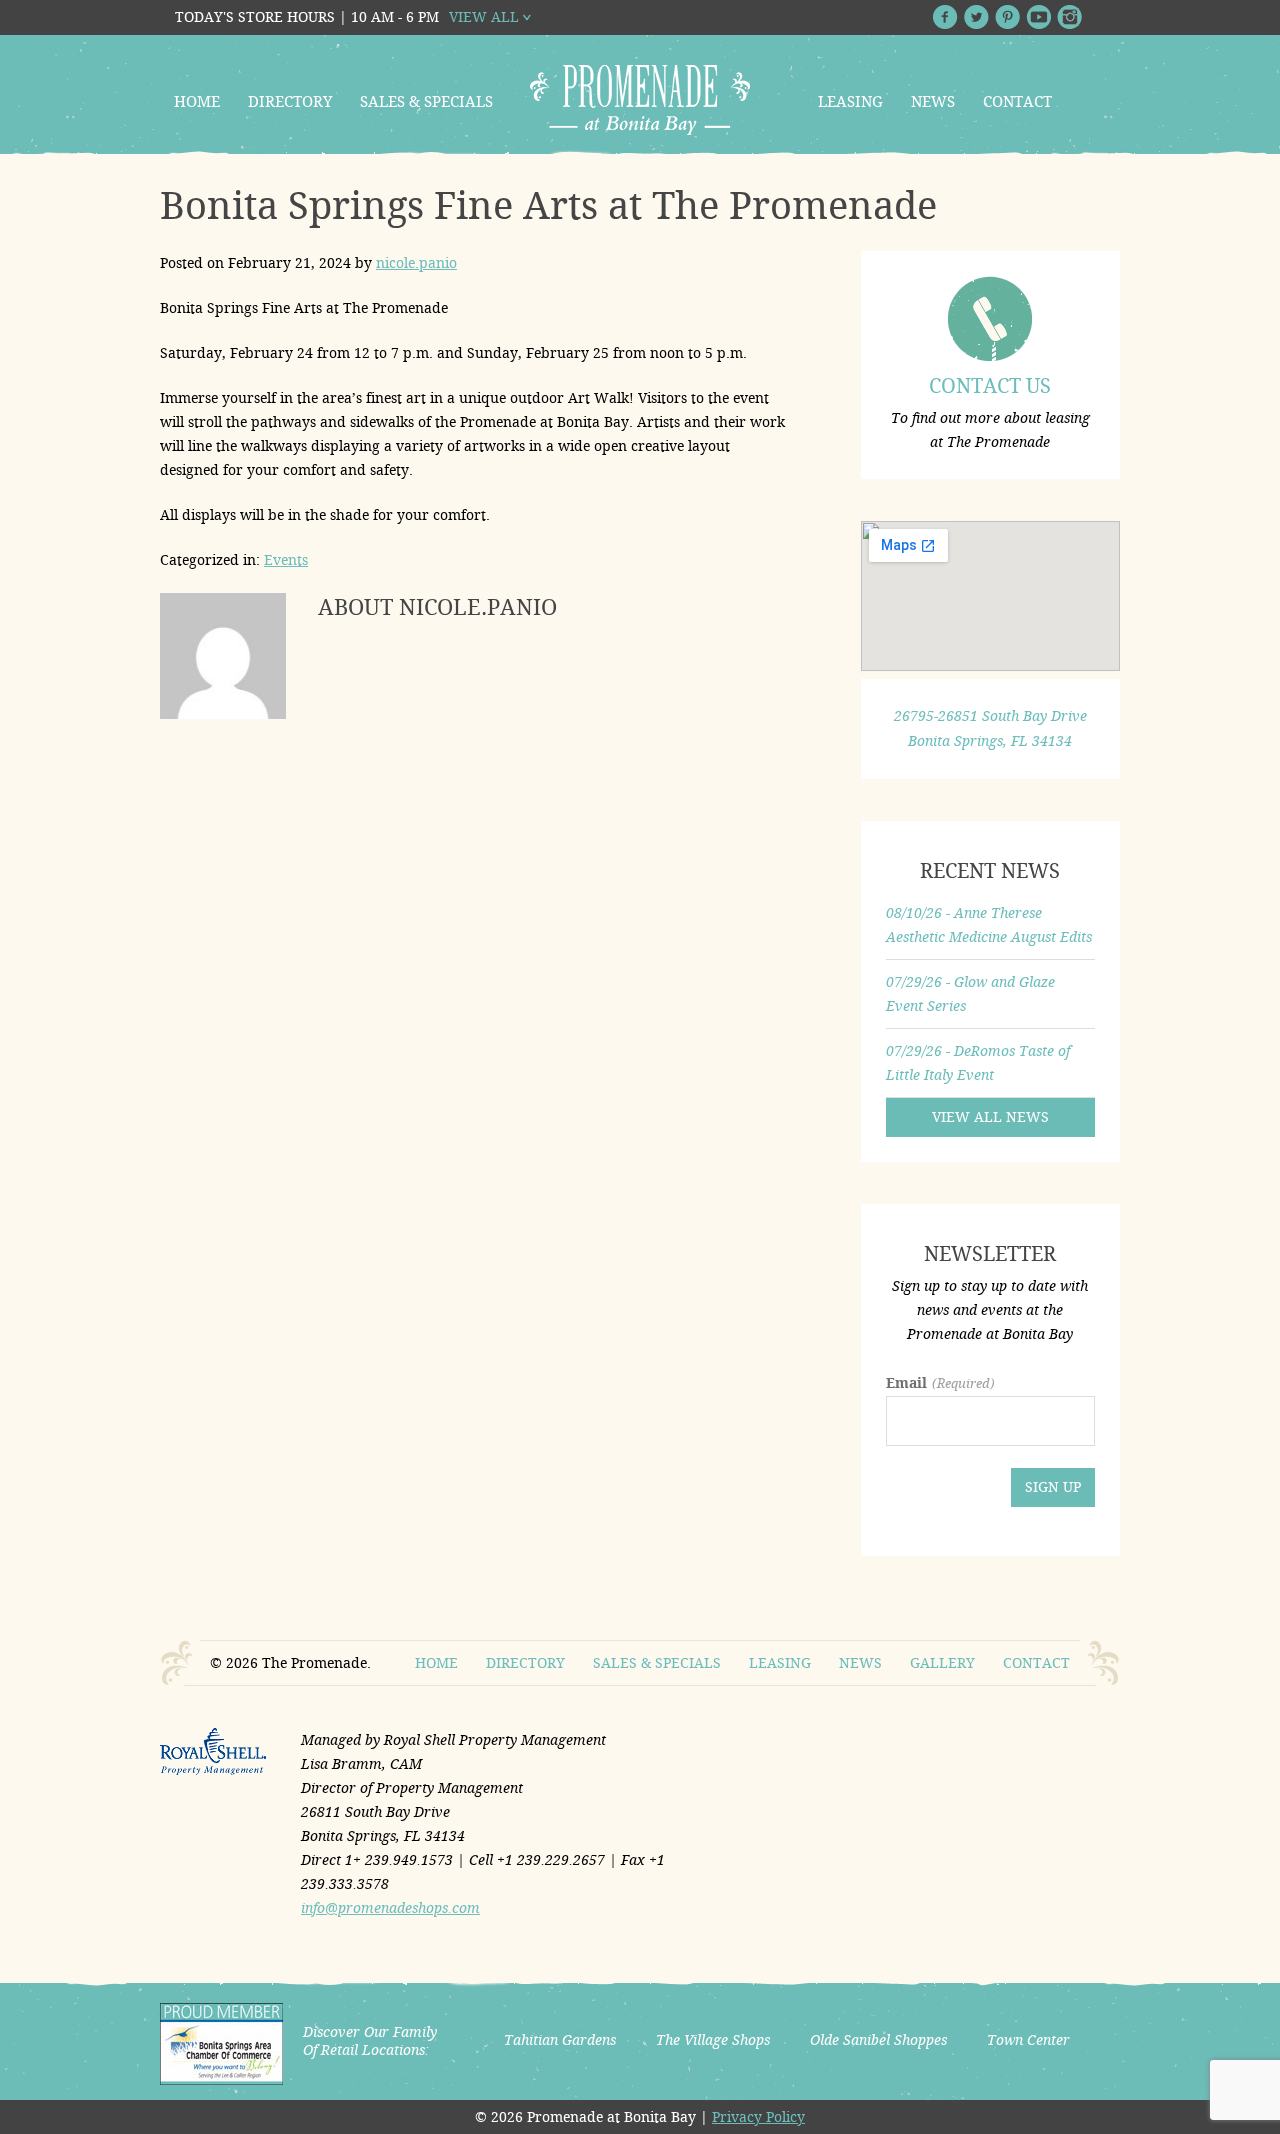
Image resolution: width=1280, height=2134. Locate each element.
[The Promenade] (640, 100)
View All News (990, 1117)
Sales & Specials (426, 102)
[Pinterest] (1007, 17)
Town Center (1028, 2040)
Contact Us (990, 386)
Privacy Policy (758, 2117)
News (933, 102)
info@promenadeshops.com (390, 1908)
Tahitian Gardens (560, 2040)
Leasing (850, 102)
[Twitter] (976, 17)
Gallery (942, 1663)
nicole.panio (416, 263)
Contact (1017, 102)
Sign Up (1053, 1487)
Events (286, 560)
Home (197, 102)
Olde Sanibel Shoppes (878, 2040)
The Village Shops (713, 2040)
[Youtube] (1038, 17)
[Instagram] (1069, 17)
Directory (290, 102)
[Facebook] (945, 17)
